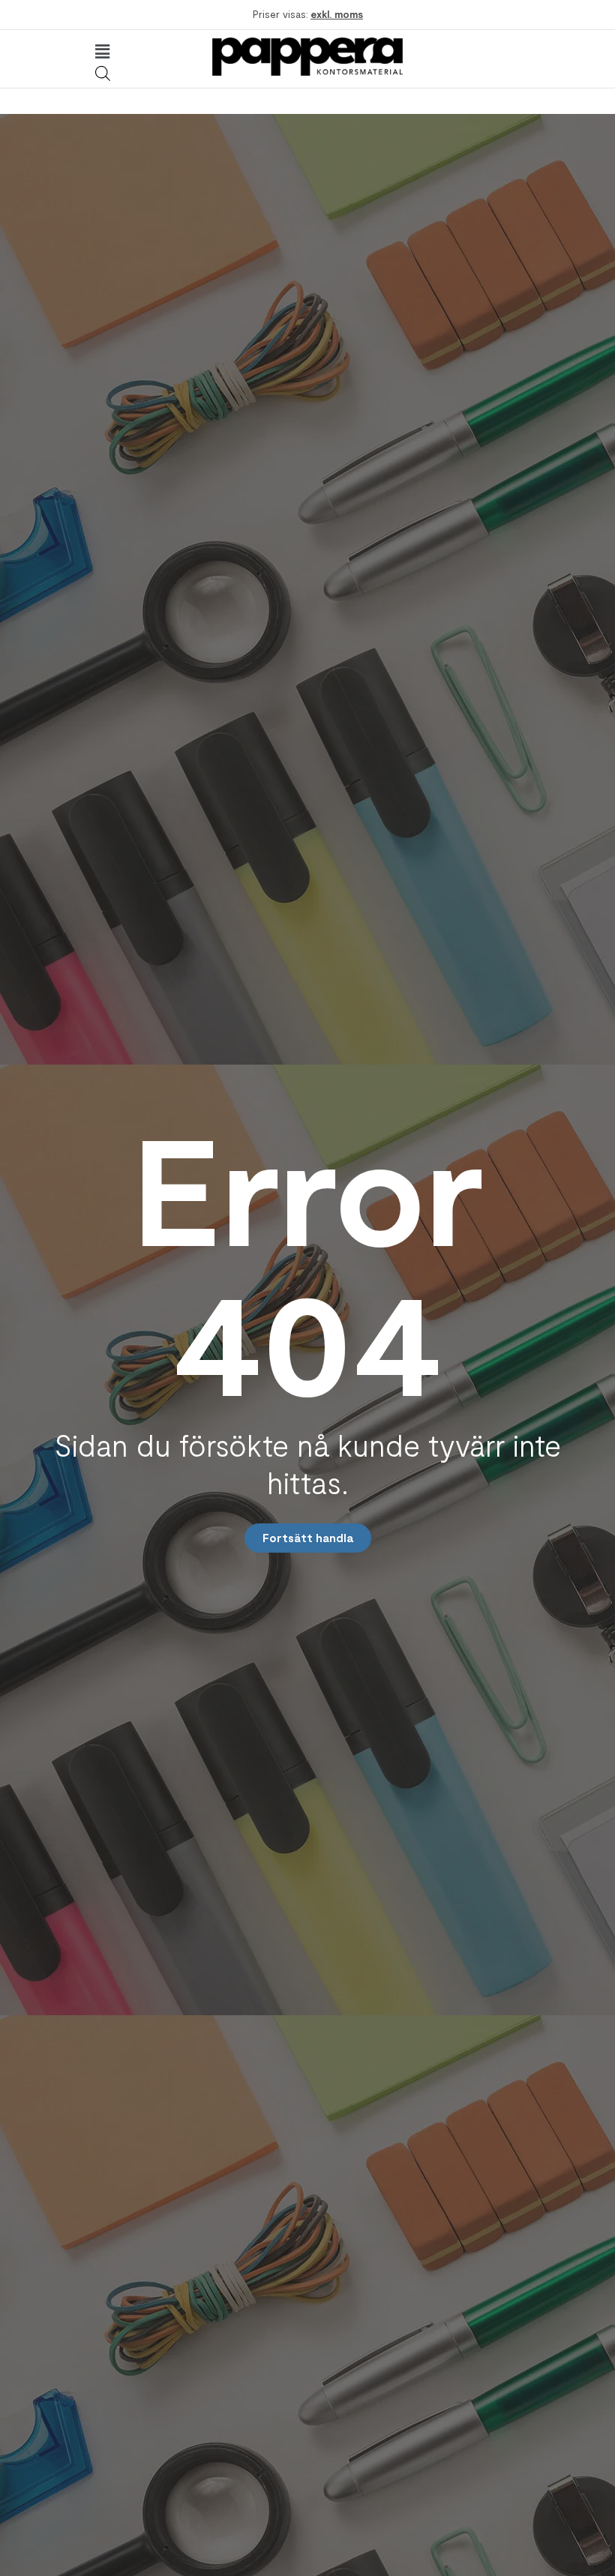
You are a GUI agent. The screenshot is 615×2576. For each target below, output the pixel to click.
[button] (102, 52)
